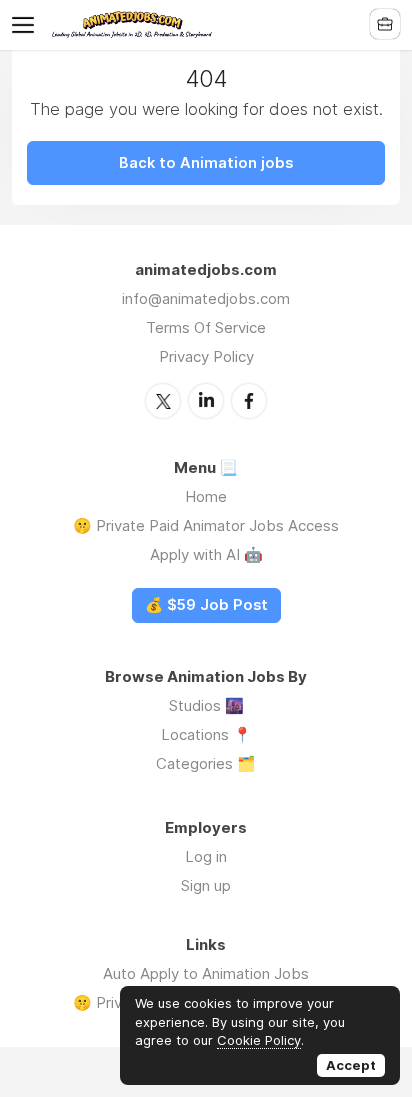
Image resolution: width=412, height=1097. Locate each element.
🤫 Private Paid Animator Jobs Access (206, 525)
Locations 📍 (206, 734)
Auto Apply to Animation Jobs (206, 973)
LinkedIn (206, 401)
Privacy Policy (206, 356)
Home (206, 496)
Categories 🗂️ (206, 763)
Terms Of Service (206, 327)
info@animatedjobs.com (206, 298)
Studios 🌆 (206, 705)
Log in (206, 856)
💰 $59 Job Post (206, 605)
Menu (27, 25)
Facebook (249, 401)
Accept (351, 1065)
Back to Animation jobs (206, 163)
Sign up (206, 885)
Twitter (163, 401)
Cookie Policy (259, 1040)
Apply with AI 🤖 (206, 554)
